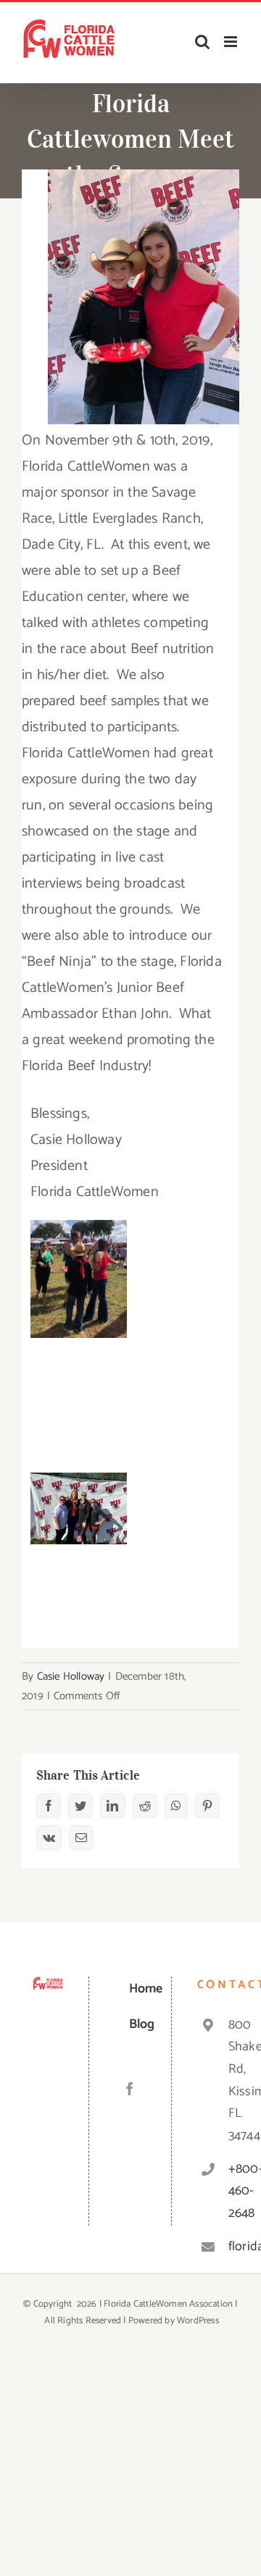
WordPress (198, 2321)
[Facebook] (130, 2089)
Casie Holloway (71, 1676)
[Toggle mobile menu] (232, 42)
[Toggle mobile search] (202, 42)
